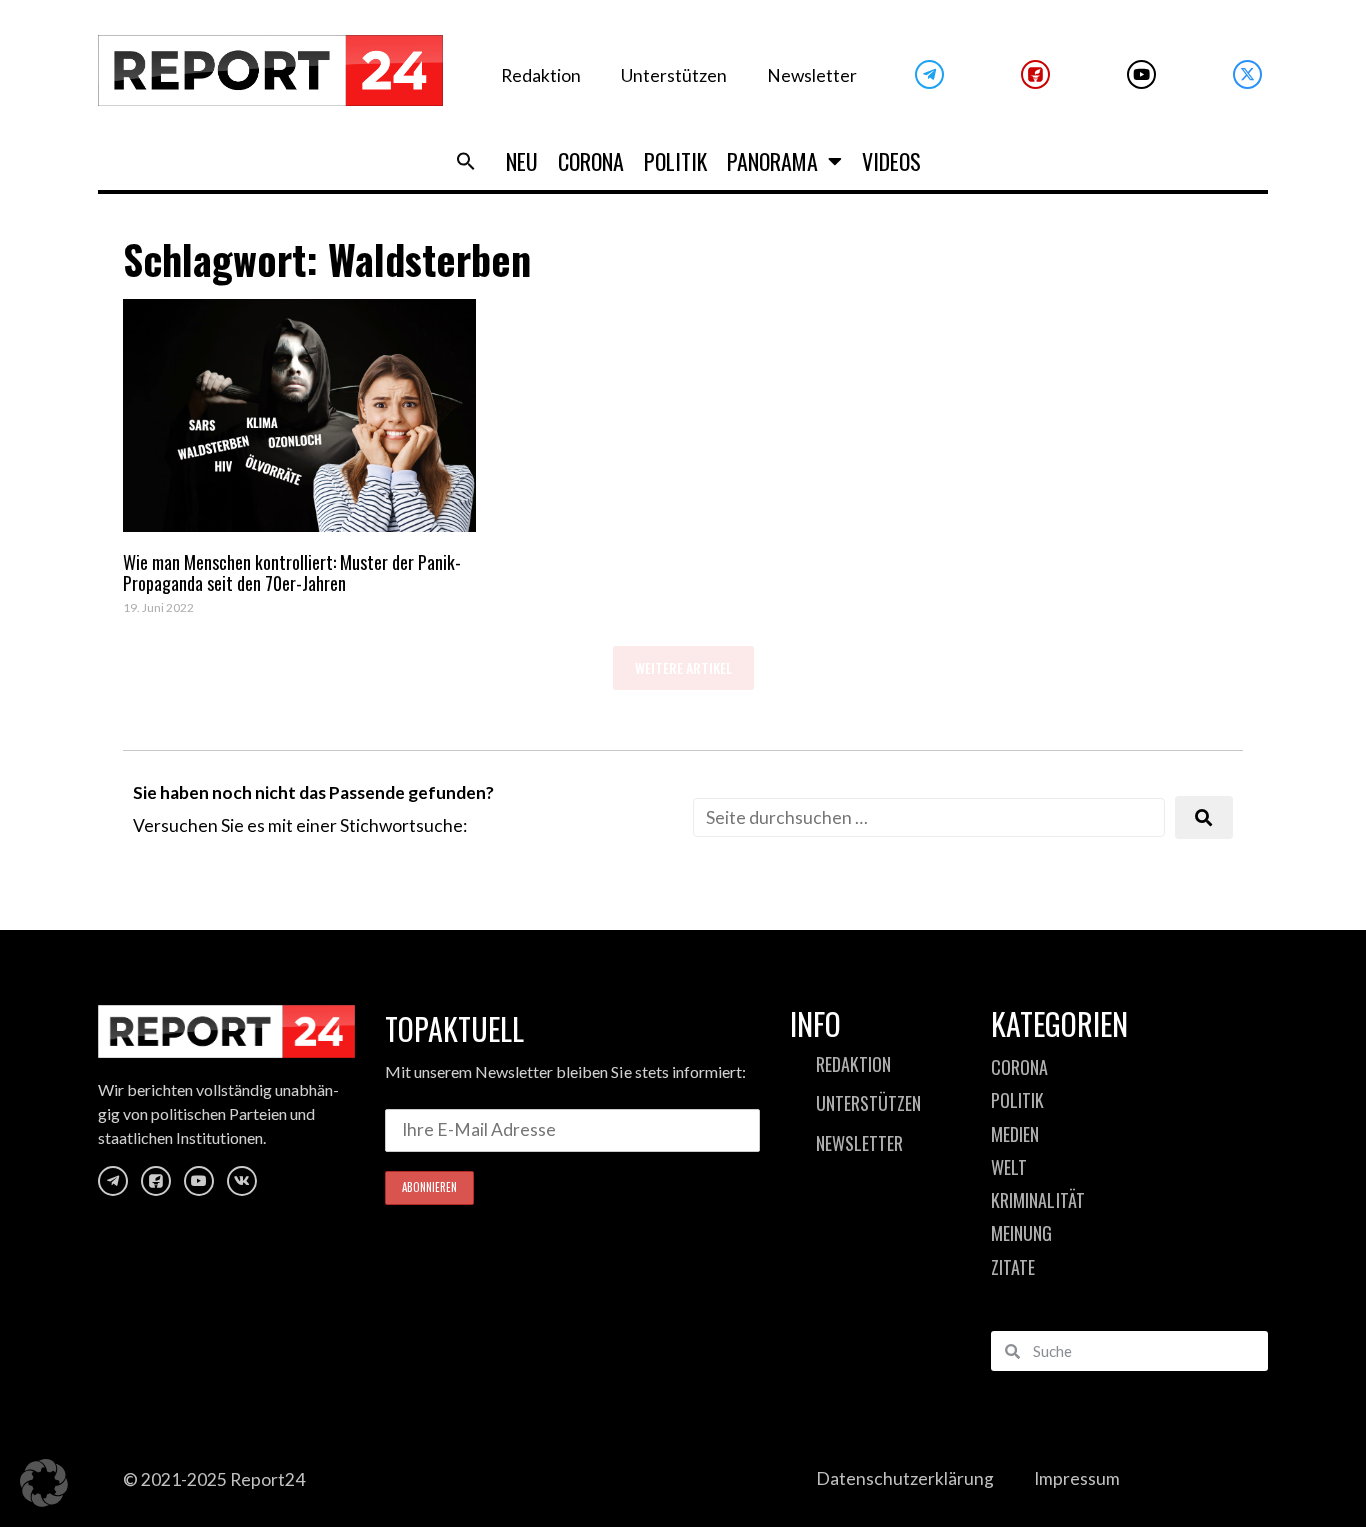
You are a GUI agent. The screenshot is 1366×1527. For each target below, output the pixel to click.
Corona (591, 161)
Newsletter (812, 75)
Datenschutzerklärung (905, 1478)
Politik (675, 161)
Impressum (1077, 1478)
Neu (522, 161)
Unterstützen (674, 75)
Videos (891, 161)
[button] (466, 161)
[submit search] (1204, 817)
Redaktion (541, 75)
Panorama (772, 161)
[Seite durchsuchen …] (929, 817)
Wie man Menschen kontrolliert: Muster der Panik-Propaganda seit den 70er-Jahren (292, 573)
